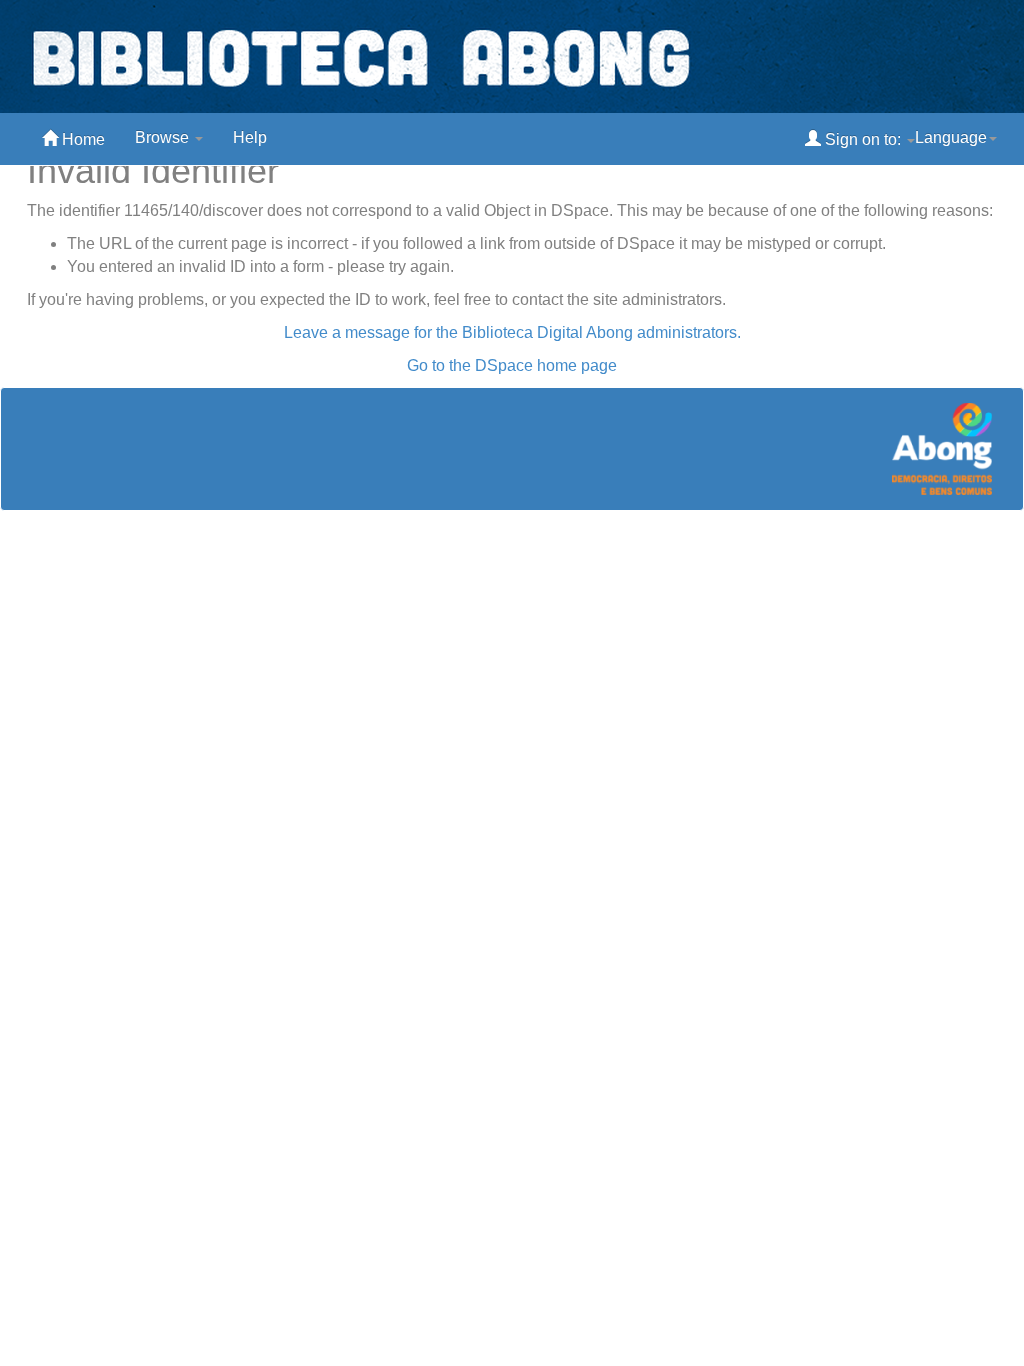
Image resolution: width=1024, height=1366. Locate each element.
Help (250, 137)
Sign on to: (863, 139)
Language (951, 137)
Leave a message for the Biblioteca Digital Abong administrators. (512, 332)
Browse (164, 137)
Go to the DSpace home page (512, 365)
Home (81, 139)
